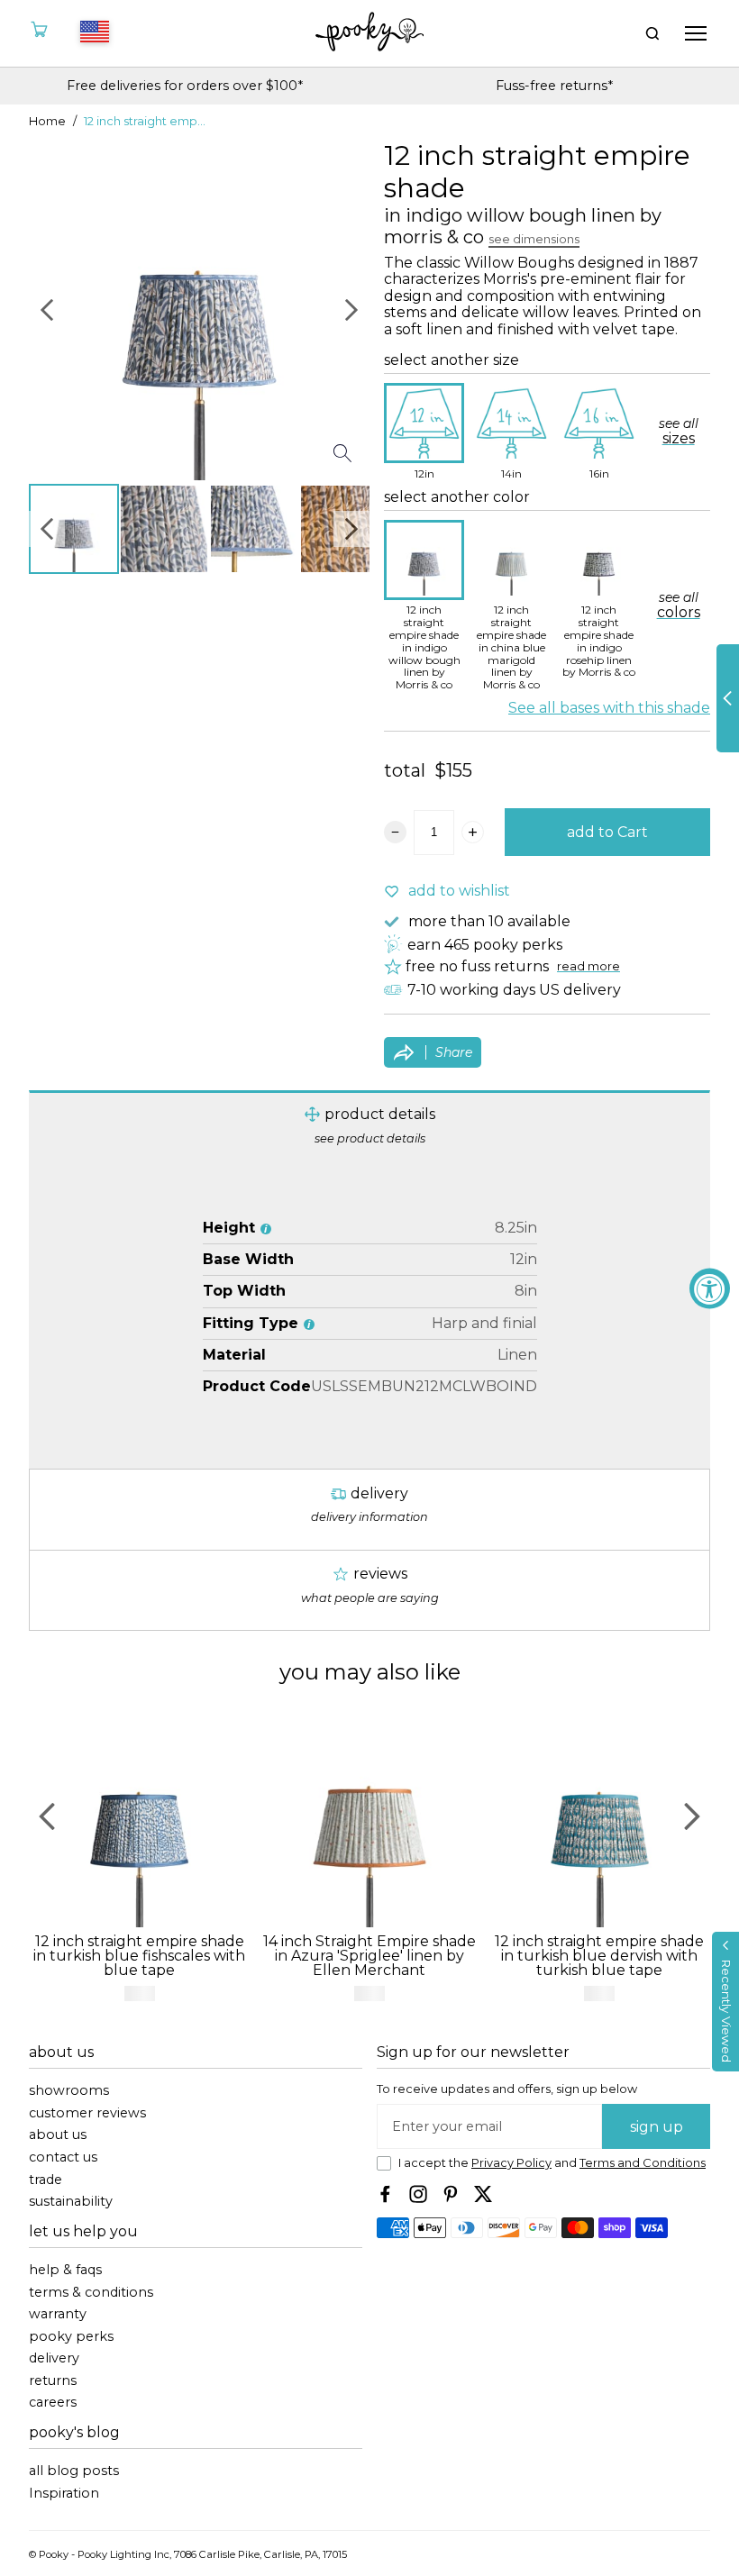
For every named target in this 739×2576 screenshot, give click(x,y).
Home (47, 122)
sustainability (71, 2202)
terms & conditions (91, 2293)
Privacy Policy (511, 2163)
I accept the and (552, 2163)
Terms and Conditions (643, 2163)
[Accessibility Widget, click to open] (710, 1288)
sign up (657, 2127)
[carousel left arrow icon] (47, 168)
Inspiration (64, 2494)
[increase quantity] (473, 832)
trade (46, 2180)
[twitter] (483, 2194)
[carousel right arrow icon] (351, 168)
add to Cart (607, 832)
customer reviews (87, 2113)
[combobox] (92, 33)
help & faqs (65, 2270)
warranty (58, 2314)
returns (53, 2381)
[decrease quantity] (395, 832)
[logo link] (370, 33)
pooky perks (71, 2337)
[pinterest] (451, 2194)
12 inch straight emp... (145, 122)
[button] (725, 2002)
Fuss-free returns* (185, 86)
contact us (63, 2157)
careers (53, 2403)
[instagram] (418, 2194)
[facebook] (386, 2194)
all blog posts (74, 2471)
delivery (54, 2358)
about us (58, 2135)
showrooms (69, 2091)
